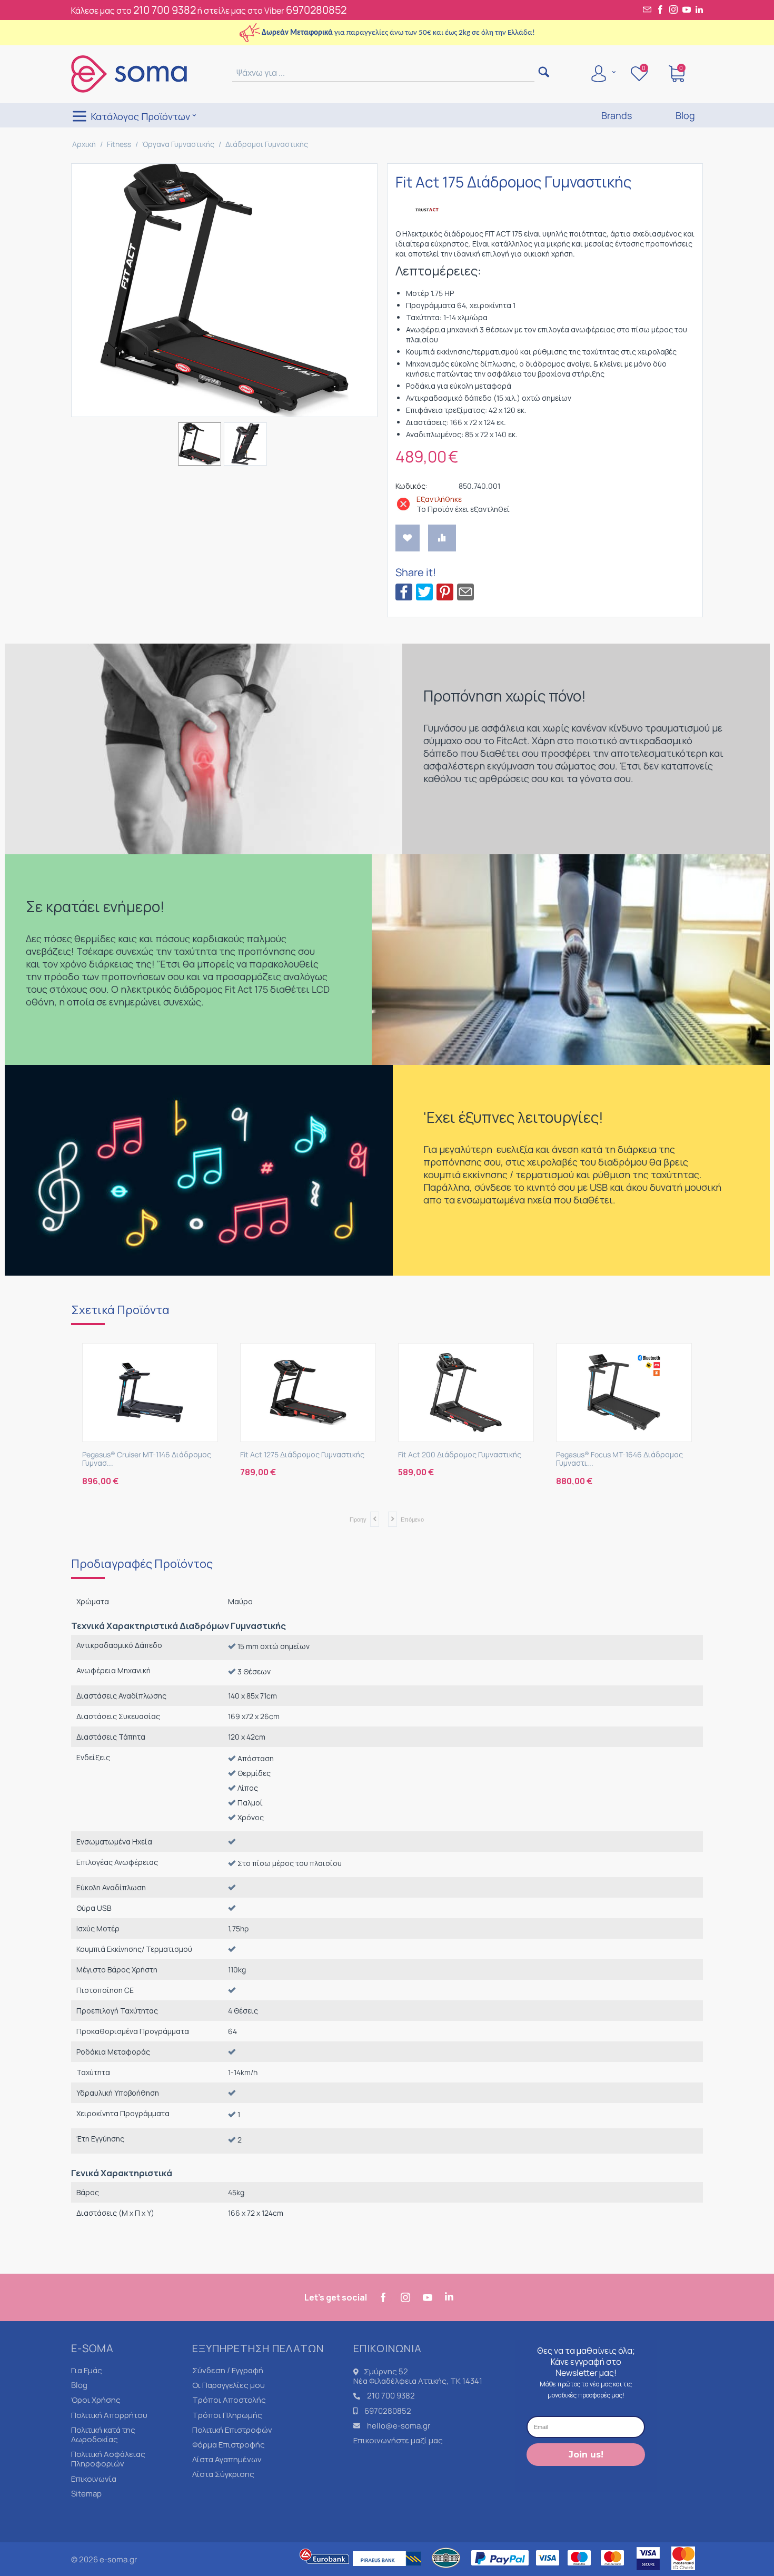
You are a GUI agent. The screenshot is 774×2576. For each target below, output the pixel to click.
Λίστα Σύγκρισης (223, 2474)
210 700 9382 (165, 10)
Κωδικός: (411, 486)
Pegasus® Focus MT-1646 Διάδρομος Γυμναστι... (462, 1459)
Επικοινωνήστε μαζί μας (398, 2440)
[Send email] (465, 591)
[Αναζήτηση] (544, 73)
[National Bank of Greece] (446, 2571)
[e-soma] (129, 73)
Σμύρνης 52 (386, 2371)
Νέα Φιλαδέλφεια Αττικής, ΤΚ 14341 (418, 2381)
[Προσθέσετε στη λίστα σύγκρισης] (442, 538)
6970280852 (316, 10)
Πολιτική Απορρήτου (109, 2415)
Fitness (119, 144)
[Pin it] (445, 591)
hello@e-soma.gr (399, 2426)
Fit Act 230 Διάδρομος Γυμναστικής (617, 1455)
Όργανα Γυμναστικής (178, 144)
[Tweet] (424, 591)
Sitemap (86, 2494)
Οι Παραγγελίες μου (229, 2385)
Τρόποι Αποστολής (229, 2400)
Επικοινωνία (94, 2479)
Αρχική (84, 144)
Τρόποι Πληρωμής (227, 2415)
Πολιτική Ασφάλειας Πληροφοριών (108, 2459)
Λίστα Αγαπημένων (227, 2459)
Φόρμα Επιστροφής (229, 2445)
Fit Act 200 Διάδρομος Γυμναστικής (302, 1455)
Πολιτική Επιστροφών (232, 2430)
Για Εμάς (87, 2370)
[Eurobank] (325, 2571)
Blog (79, 2385)
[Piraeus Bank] (390, 2571)
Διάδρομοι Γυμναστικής (267, 144)
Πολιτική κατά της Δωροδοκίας (103, 2435)
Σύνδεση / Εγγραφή (228, 2370)
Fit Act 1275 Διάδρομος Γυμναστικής (144, 1455)
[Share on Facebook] (404, 591)
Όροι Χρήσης (96, 2400)
